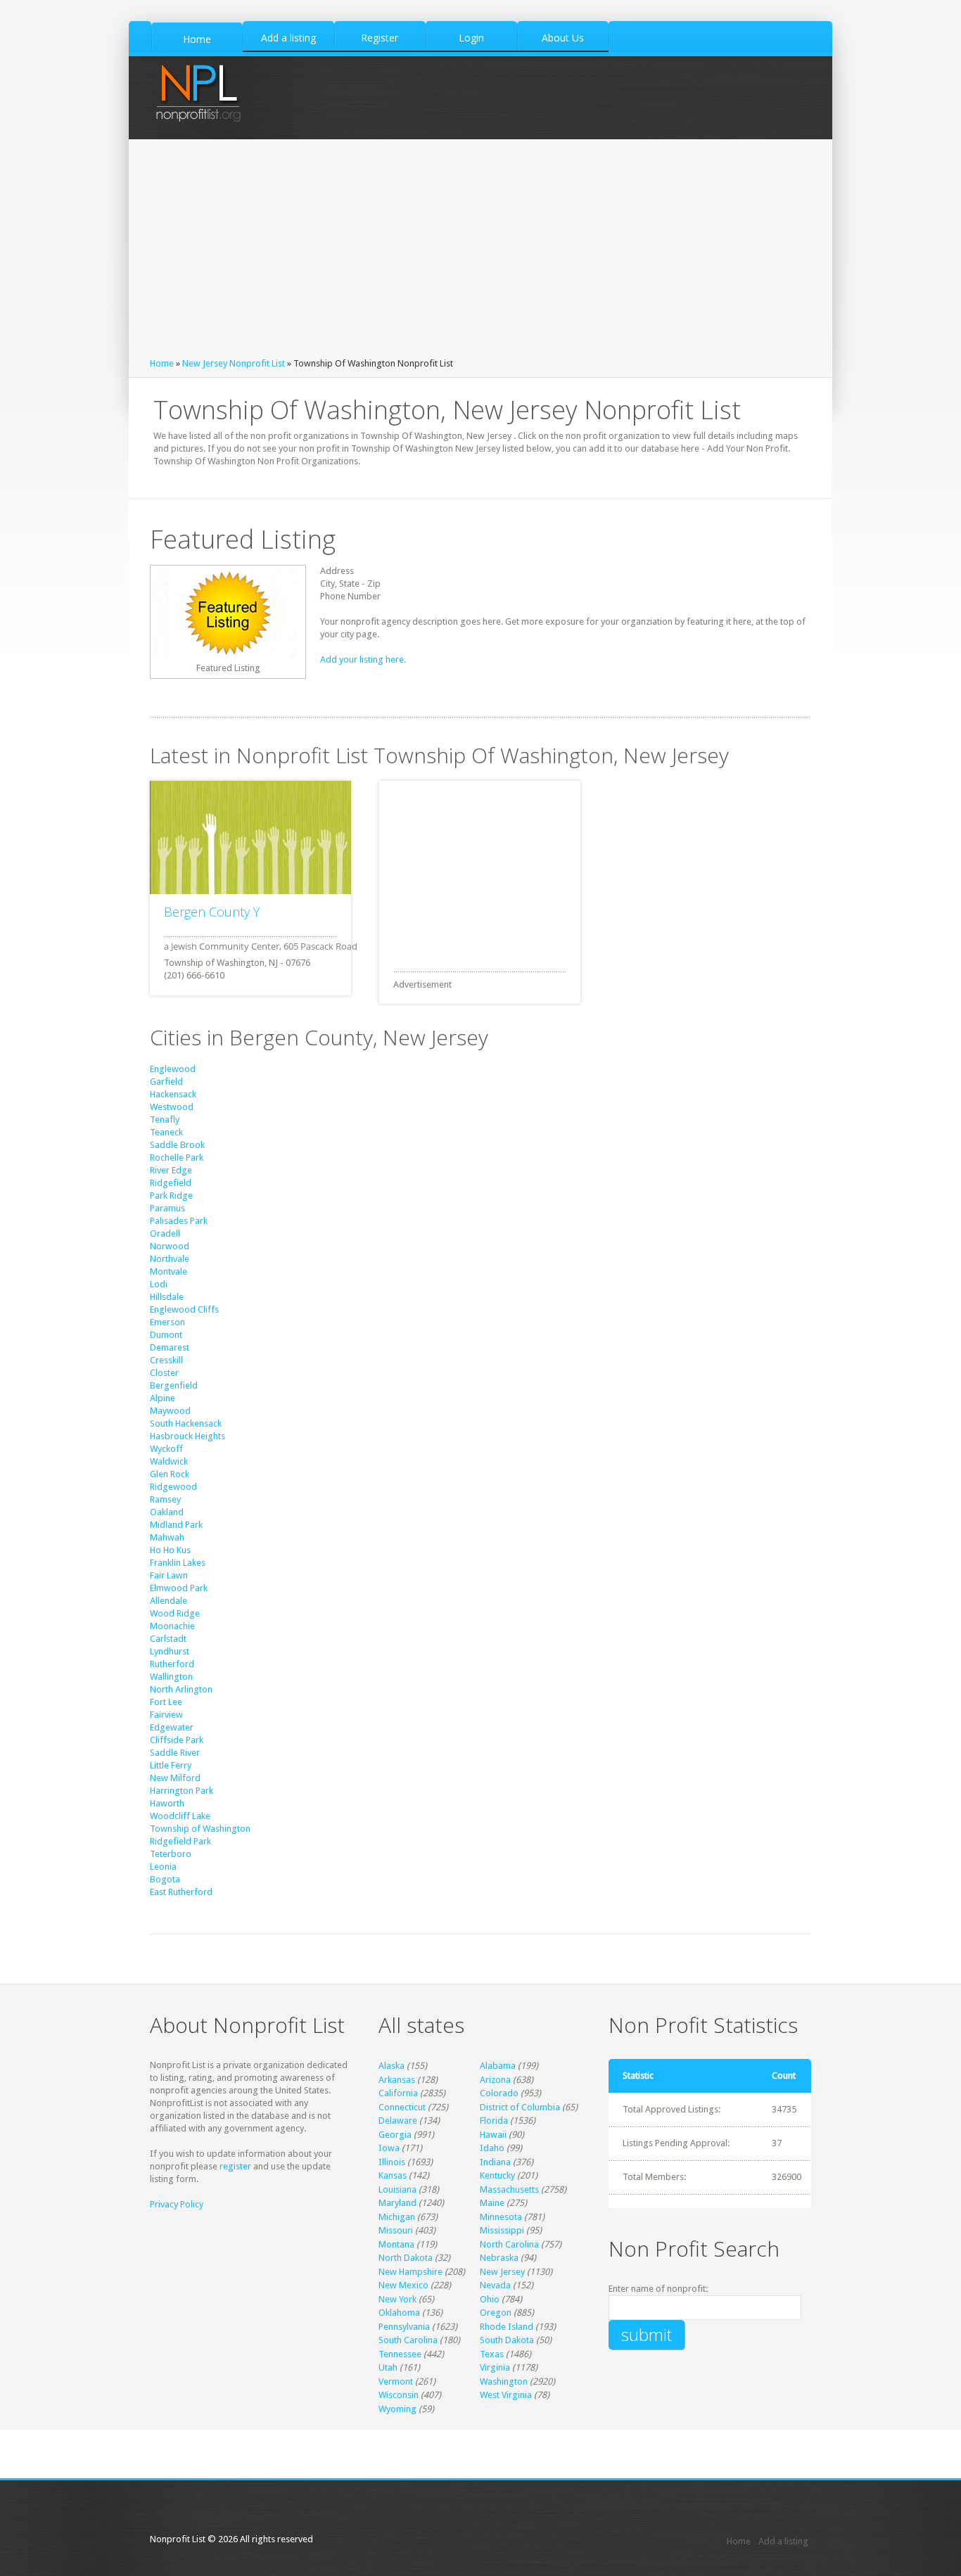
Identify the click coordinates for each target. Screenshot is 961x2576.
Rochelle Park (177, 1158)
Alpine (163, 1398)
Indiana (495, 2162)
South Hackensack (186, 1423)
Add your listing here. (363, 659)
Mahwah (167, 1537)
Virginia (495, 2367)
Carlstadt (168, 1639)
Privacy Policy (177, 2204)
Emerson (167, 1322)
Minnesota (501, 2217)
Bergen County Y (212, 912)
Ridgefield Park (180, 1841)
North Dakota (406, 2258)
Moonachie (172, 1626)
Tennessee (400, 2354)
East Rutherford (181, 1892)
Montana (396, 2244)
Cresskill (166, 1360)
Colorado (499, 2093)
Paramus (167, 1208)
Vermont (396, 2381)
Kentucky (497, 2175)
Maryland (397, 2203)
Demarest (170, 1347)
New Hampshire (411, 2272)
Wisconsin (399, 2395)
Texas (492, 2354)
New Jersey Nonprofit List (234, 363)
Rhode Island (507, 2327)
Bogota (165, 1879)
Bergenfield (174, 1385)
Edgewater (172, 1727)
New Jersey (502, 2272)
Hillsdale (167, 1297)
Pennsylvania (404, 2327)
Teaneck (166, 1132)
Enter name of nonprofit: (658, 2289)
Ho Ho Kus (170, 1550)
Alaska (392, 2066)
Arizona (495, 2080)
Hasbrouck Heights (187, 1436)
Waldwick (169, 1461)
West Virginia (506, 2395)
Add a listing (783, 2541)
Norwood (170, 1246)
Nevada (495, 2285)
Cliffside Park (177, 1740)
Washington (504, 2381)
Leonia (163, 1867)
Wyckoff (166, 1449)
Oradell (165, 1233)
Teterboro (171, 1854)
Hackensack (173, 1094)
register (235, 2166)
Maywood (170, 1411)
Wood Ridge (175, 1613)
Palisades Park (179, 1221)
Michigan (397, 2217)
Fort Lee (166, 1702)
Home (162, 363)
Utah (388, 2367)
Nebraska (499, 2258)
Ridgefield (171, 1183)
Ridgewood (173, 1487)
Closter (164, 1373)
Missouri (396, 2230)
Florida (494, 2121)
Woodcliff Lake (180, 1816)
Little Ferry (171, 1765)
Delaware (398, 2121)
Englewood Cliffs (184, 1309)
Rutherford (172, 1664)
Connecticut (402, 2107)
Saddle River (175, 1753)
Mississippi (502, 2230)
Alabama (498, 2066)
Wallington (171, 1677)
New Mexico (403, 2285)
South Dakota (507, 2340)
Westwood (172, 1107)
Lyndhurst (170, 1651)
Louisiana (397, 2189)
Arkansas (397, 2080)
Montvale (168, 1271)
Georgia (395, 2135)
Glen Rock (170, 1474)
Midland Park (176, 1525)
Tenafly (165, 1120)
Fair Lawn (169, 1575)
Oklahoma (399, 2313)
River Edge (171, 1170)
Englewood (173, 1069)
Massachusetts (509, 2189)
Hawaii (493, 2135)
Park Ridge (171, 1195)
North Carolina (509, 2244)
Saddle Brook (177, 1145)
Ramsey (165, 1499)
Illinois (392, 2162)
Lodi (159, 1284)
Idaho (492, 2148)
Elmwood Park (179, 1588)
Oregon (496, 2313)
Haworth (167, 1803)
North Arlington (181, 1689)
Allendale (168, 1601)
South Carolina (408, 2340)
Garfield (166, 1082)
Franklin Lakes (178, 1563)
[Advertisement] (480, 252)
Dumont (166, 1335)
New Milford (175, 1778)
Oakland (167, 1512)
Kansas (393, 2175)
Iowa (389, 2148)
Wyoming (397, 2409)
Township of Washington (200, 1829)
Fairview (166, 1715)
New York (397, 2299)
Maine (492, 2203)
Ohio (490, 2299)
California (398, 2093)
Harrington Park (182, 1791)
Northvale (170, 1259)
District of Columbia (520, 2107)
